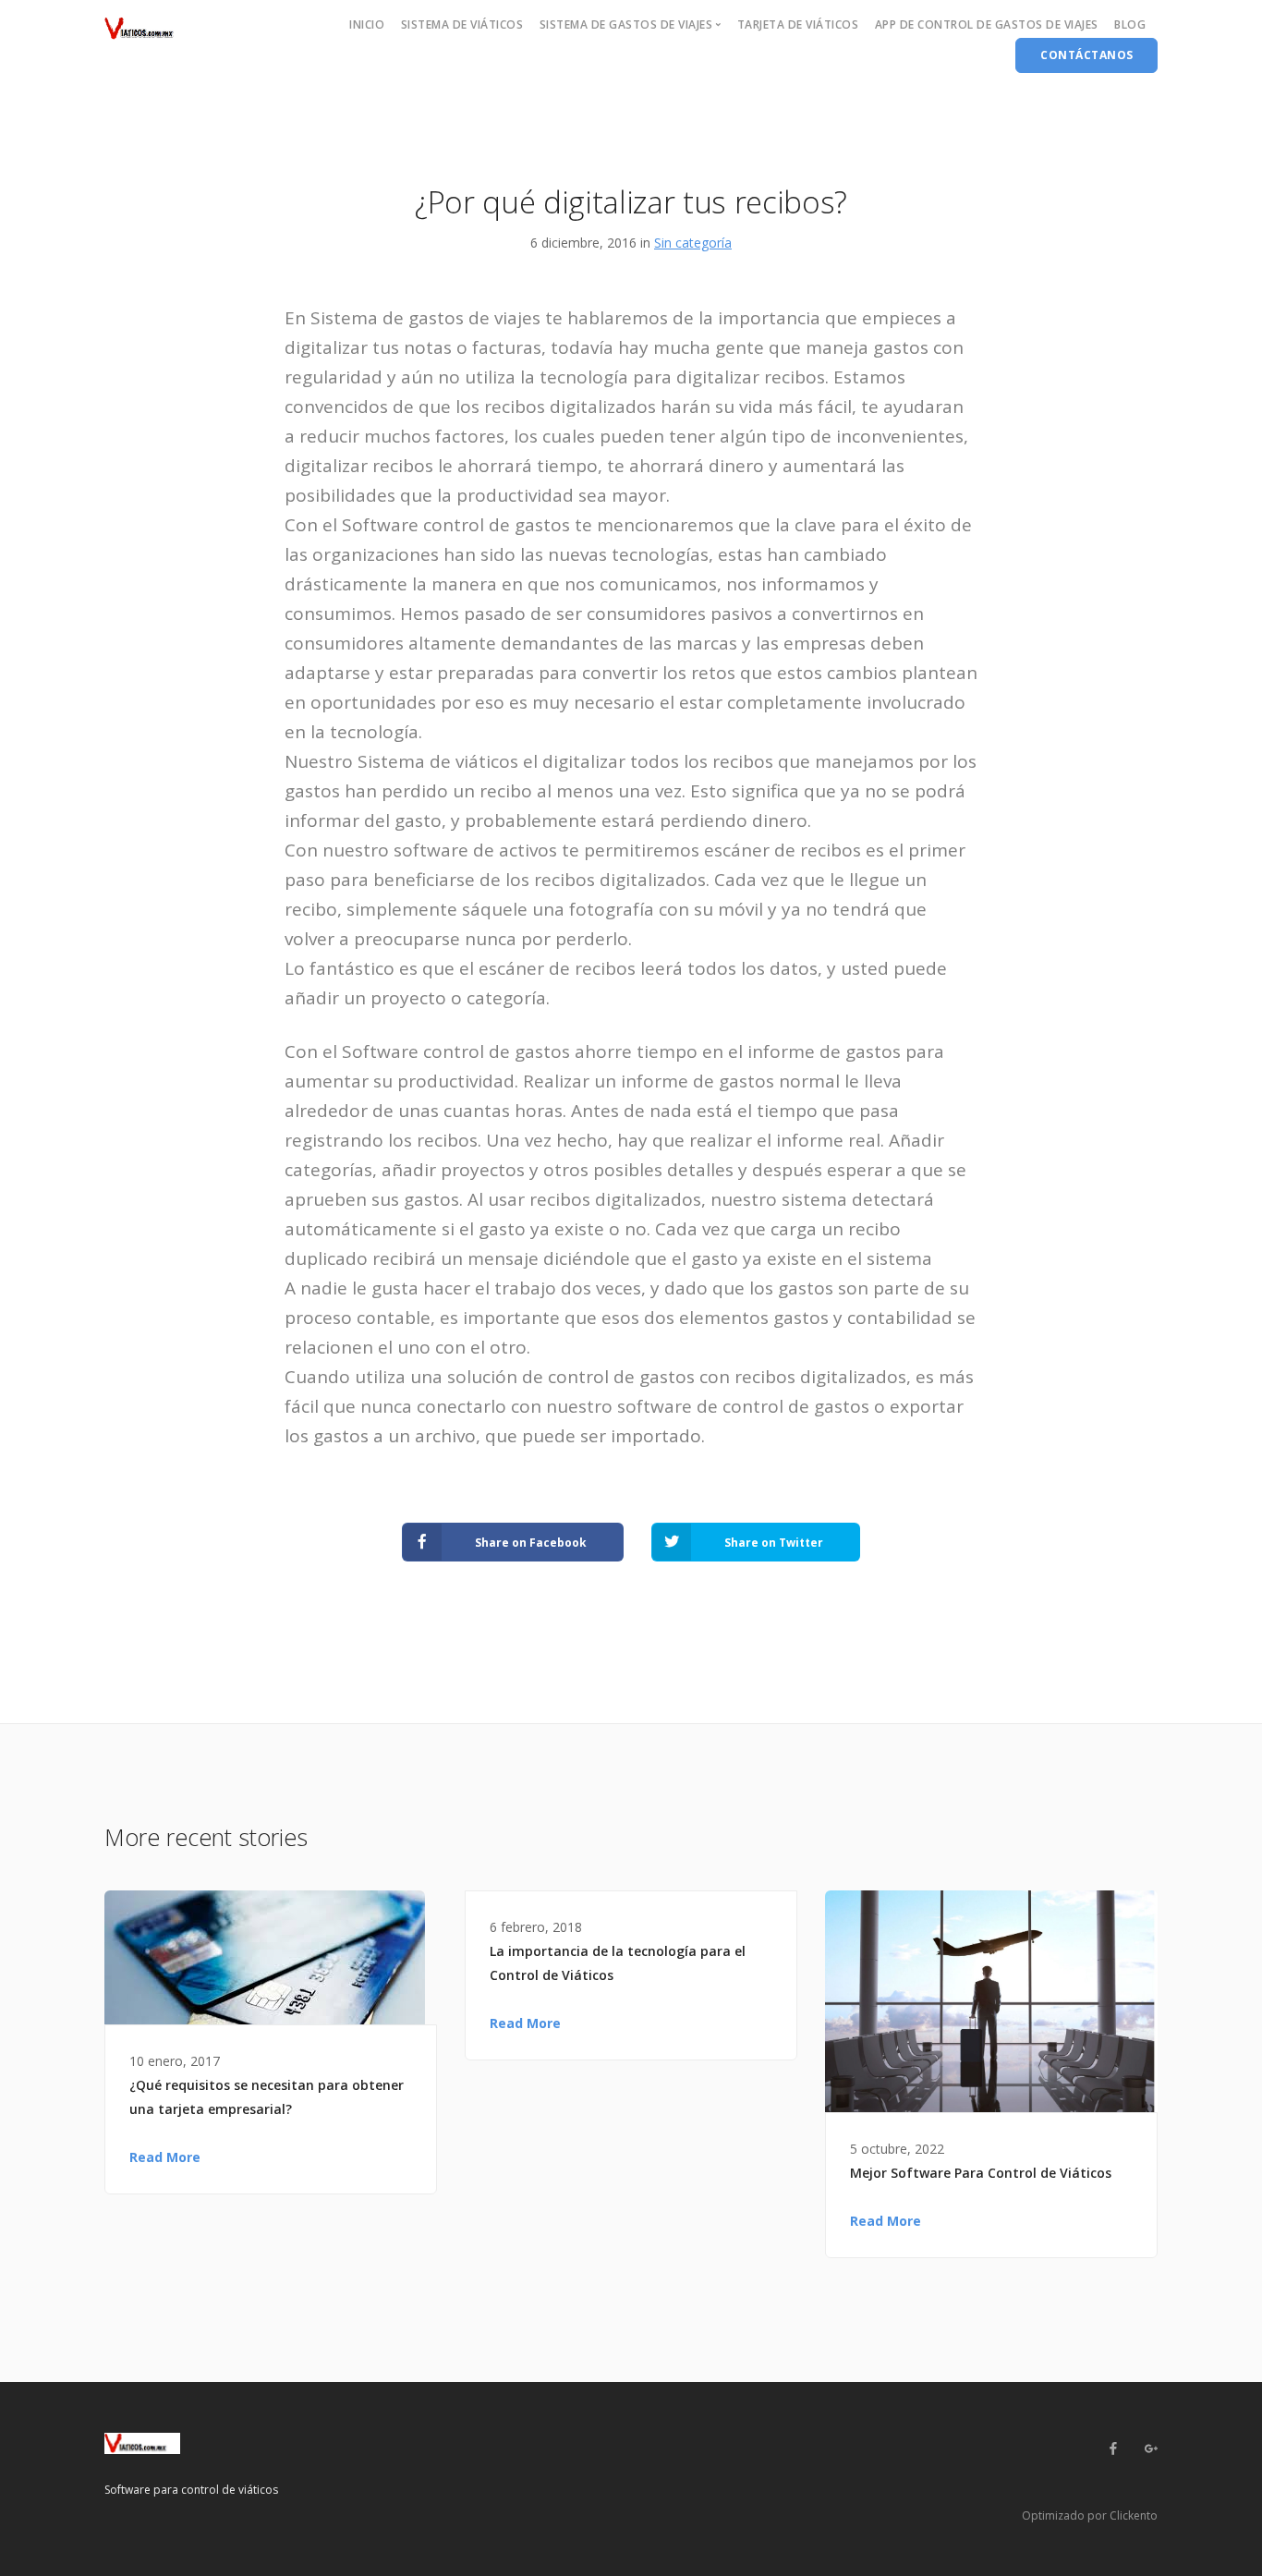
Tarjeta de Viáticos (798, 24)
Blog (1130, 24)
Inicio (367, 24)
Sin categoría (693, 243)
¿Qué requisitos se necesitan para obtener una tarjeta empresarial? (267, 2097)
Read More (165, 2157)
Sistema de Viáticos (462, 24)
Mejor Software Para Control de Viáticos (981, 2173)
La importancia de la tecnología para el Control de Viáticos (618, 1963)
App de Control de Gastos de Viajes (987, 24)
